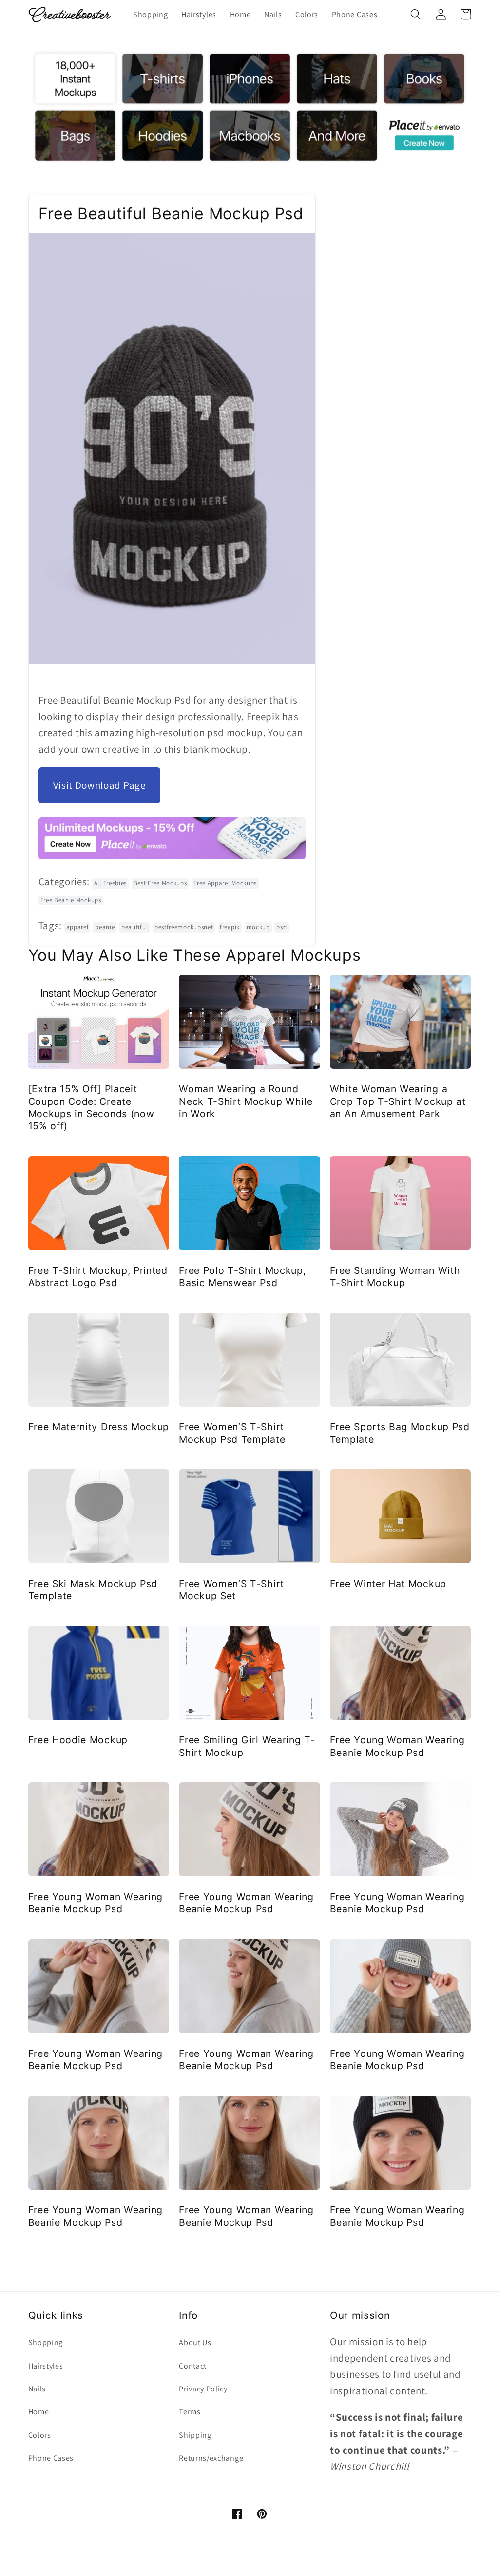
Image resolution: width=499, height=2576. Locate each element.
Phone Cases (51, 2458)
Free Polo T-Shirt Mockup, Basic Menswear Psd (242, 1277)
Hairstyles (46, 2366)
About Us (195, 2343)
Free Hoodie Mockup (78, 1740)
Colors (40, 2435)
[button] (416, 14)
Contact (193, 2366)
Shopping (46, 2343)
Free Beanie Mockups (71, 900)
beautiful (134, 927)
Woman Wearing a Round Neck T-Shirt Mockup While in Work (246, 1101)
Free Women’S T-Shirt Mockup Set (231, 1590)
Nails (37, 2389)
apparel (77, 927)
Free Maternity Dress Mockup (99, 1427)
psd (281, 927)
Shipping (195, 2435)
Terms (190, 2412)
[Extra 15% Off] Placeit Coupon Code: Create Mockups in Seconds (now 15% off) (91, 1107)
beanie (105, 927)
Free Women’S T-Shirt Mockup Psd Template (232, 1433)
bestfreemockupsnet (184, 927)
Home (39, 2412)
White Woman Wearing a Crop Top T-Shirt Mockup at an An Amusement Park (398, 1101)
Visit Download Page (99, 785)
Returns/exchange (211, 2458)
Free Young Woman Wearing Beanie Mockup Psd (397, 1746)
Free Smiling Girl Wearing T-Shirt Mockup (247, 1746)
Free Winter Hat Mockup (388, 1584)
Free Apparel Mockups (225, 883)
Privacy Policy (203, 2389)
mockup (258, 927)
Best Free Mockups (160, 883)
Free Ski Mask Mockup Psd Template (93, 1590)
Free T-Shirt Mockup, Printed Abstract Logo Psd (98, 1277)
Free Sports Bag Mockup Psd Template (400, 1433)
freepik (230, 927)
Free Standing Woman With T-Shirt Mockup (395, 1277)
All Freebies (110, 883)
